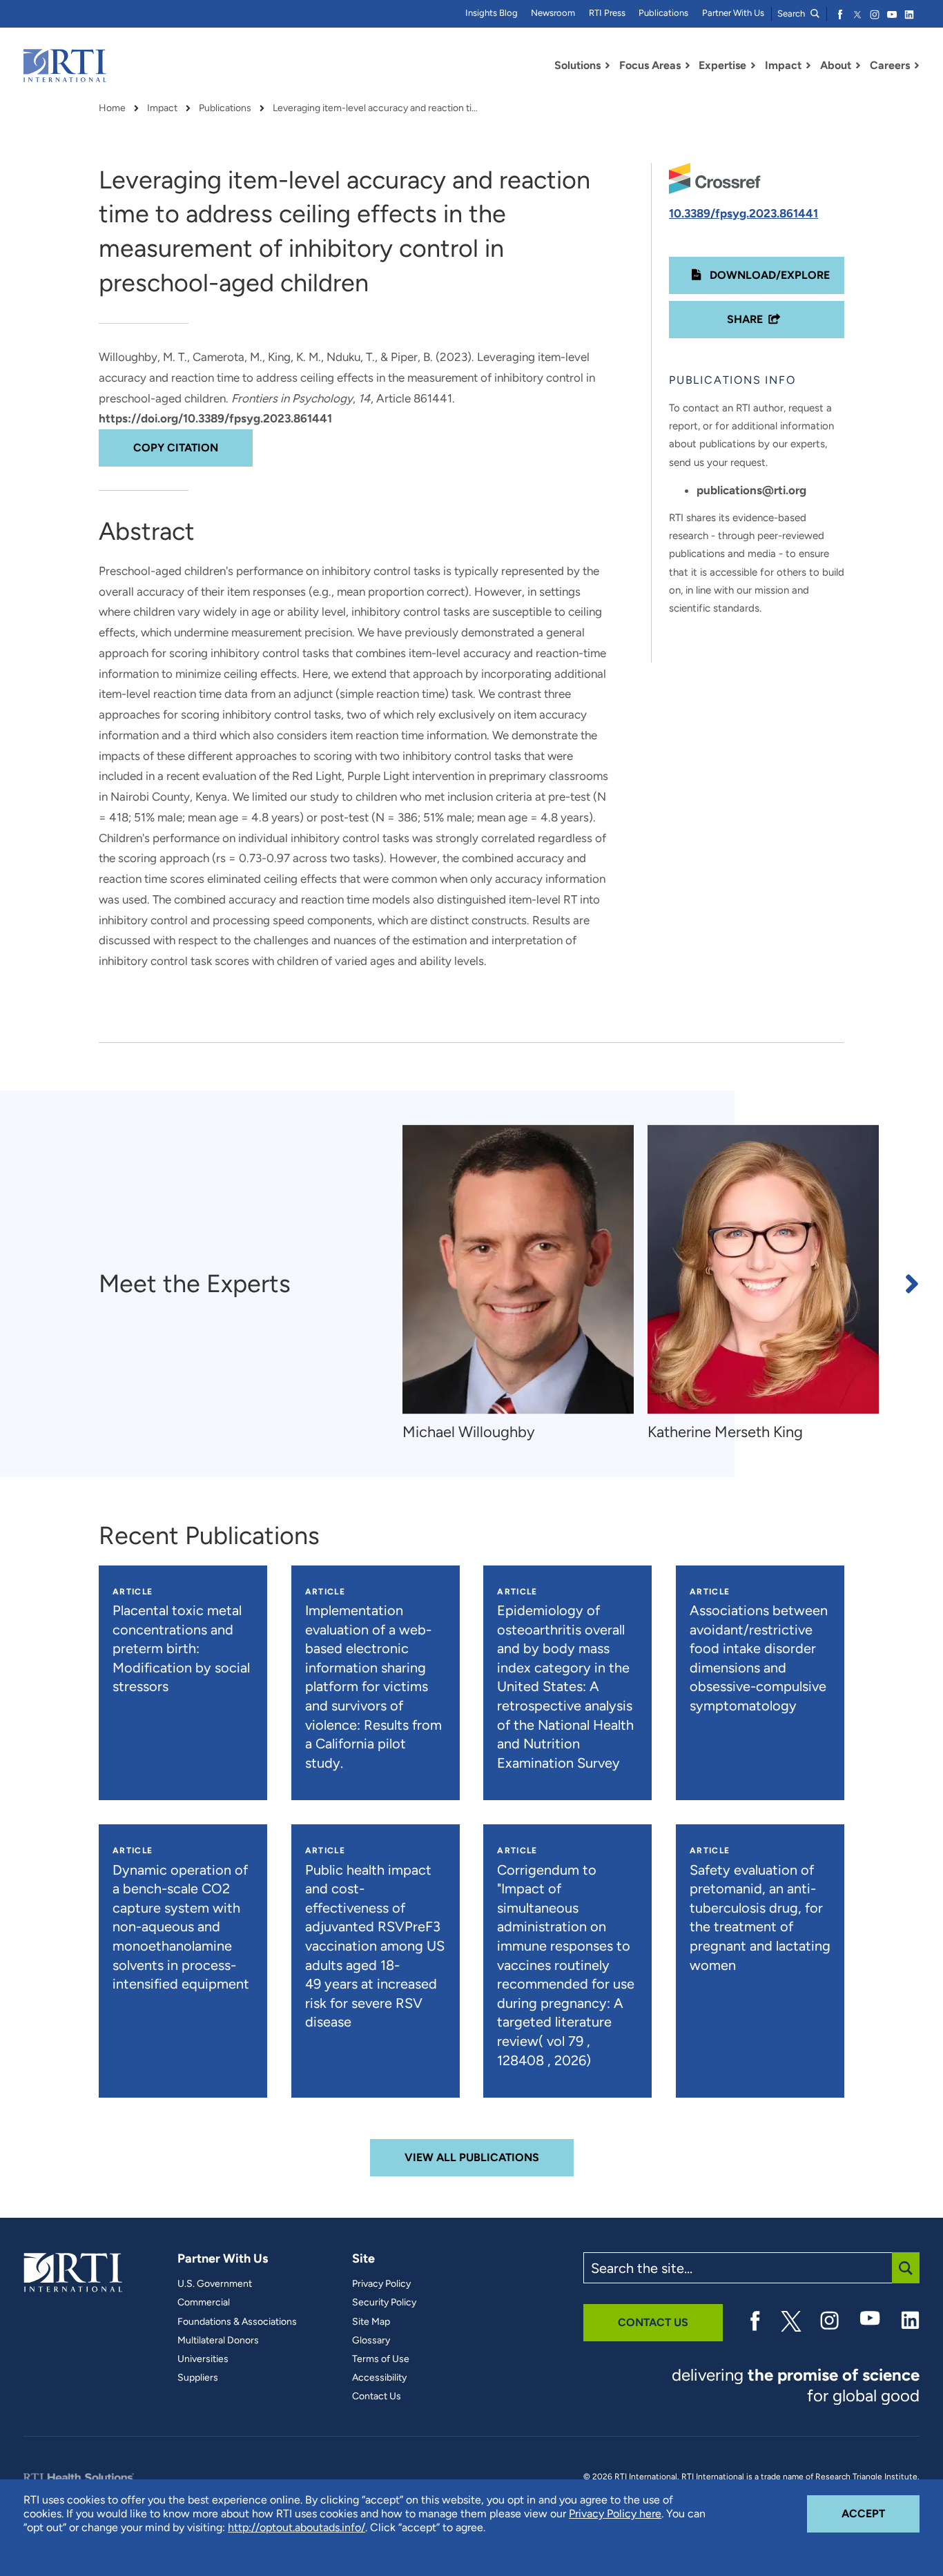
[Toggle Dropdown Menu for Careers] (917, 66)
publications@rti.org (751, 490)
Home (112, 108)
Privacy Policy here (615, 2514)
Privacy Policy (381, 2284)
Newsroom (553, 13)
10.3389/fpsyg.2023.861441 (743, 213)
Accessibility (379, 2378)
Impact (162, 108)
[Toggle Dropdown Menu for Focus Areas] (688, 66)
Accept (881, 2513)
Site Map (371, 2322)
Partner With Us (733, 13)
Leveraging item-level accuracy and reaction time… (376, 108)
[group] (525, 1284)
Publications (663, 13)
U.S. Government (215, 2284)
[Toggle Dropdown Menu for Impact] (808, 66)
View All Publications (472, 2157)
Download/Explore (768, 275)
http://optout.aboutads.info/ (296, 2527)
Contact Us (377, 2397)
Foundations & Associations (237, 2322)
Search (792, 13)
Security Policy (384, 2303)
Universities (203, 2359)
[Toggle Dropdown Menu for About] (858, 66)
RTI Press (607, 13)
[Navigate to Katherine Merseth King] (763, 1269)
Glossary (371, 2341)
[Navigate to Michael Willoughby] (518, 1269)
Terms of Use (381, 2359)
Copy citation (176, 448)
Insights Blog (492, 13)
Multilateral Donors (218, 2341)
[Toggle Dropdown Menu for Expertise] (753, 66)
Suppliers (198, 2378)
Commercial (204, 2303)
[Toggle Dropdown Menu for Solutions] (607, 66)
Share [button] (745, 319)
